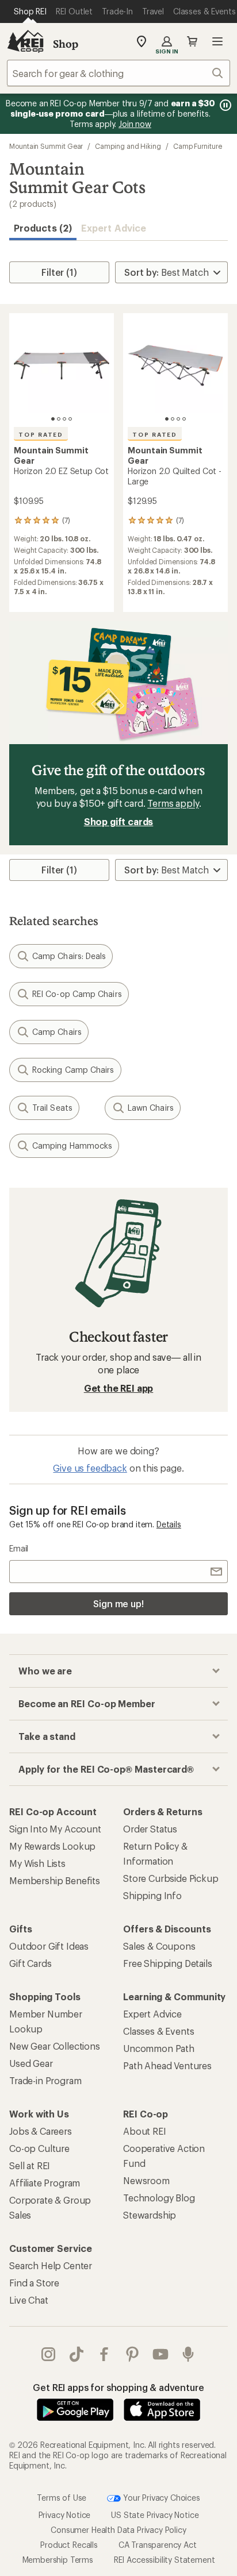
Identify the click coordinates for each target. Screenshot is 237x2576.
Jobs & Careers (41, 2131)
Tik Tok (77, 2354)
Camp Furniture (198, 146)
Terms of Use (62, 2497)
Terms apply (173, 803)
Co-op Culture (39, 2148)
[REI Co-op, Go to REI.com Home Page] (25, 41)
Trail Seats (52, 1108)
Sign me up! (118, 1603)
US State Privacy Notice (155, 2514)
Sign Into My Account (55, 1829)
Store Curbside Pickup (171, 1878)
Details (169, 1524)
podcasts (188, 2354)
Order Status (150, 1829)
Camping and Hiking (128, 146)
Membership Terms (58, 2559)
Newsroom (146, 2180)
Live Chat (29, 2300)
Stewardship (150, 2215)
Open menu (217, 41)
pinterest (133, 2354)
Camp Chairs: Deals (69, 956)
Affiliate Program (45, 2183)
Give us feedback (90, 1468)
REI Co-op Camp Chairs (77, 994)
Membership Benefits (55, 1880)
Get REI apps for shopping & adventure (118, 2387)
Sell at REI (30, 2165)
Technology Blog (159, 2198)
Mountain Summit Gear (46, 146)
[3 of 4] (64, 419)
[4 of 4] (70, 419)
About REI (145, 2131)
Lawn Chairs (151, 1108)
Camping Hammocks (72, 1145)
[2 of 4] (59, 419)
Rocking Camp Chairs (73, 1070)
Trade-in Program (45, 2080)
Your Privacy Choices (160, 2497)
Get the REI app (119, 1388)
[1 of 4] (53, 419)
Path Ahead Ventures (167, 2065)
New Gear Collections (55, 2046)
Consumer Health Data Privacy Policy (118, 2529)
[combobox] (118, 73)
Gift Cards (30, 1963)
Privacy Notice (65, 2514)
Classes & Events (158, 2031)
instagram (49, 2354)
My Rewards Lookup (52, 1846)
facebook (104, 2354)
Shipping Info (152, 1895)
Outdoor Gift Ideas (49, 1946)
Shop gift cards (119, 821)
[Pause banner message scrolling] (224, 105)
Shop (66, 44)
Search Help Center (51, 2265)
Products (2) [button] (43, 228)
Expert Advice (114, 228)
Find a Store (34, 2283)
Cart (192, 41)
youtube (161, 2354)
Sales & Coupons (159, 1946)
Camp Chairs (57, 1032)
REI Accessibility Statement (165, 2559)
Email (19, 1548)
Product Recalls (69, 2544)
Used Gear (31, 2063)
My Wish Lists (37, 1863)
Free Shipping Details (168, 1963)
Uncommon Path (159, 2048)
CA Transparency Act (158, 2544)
